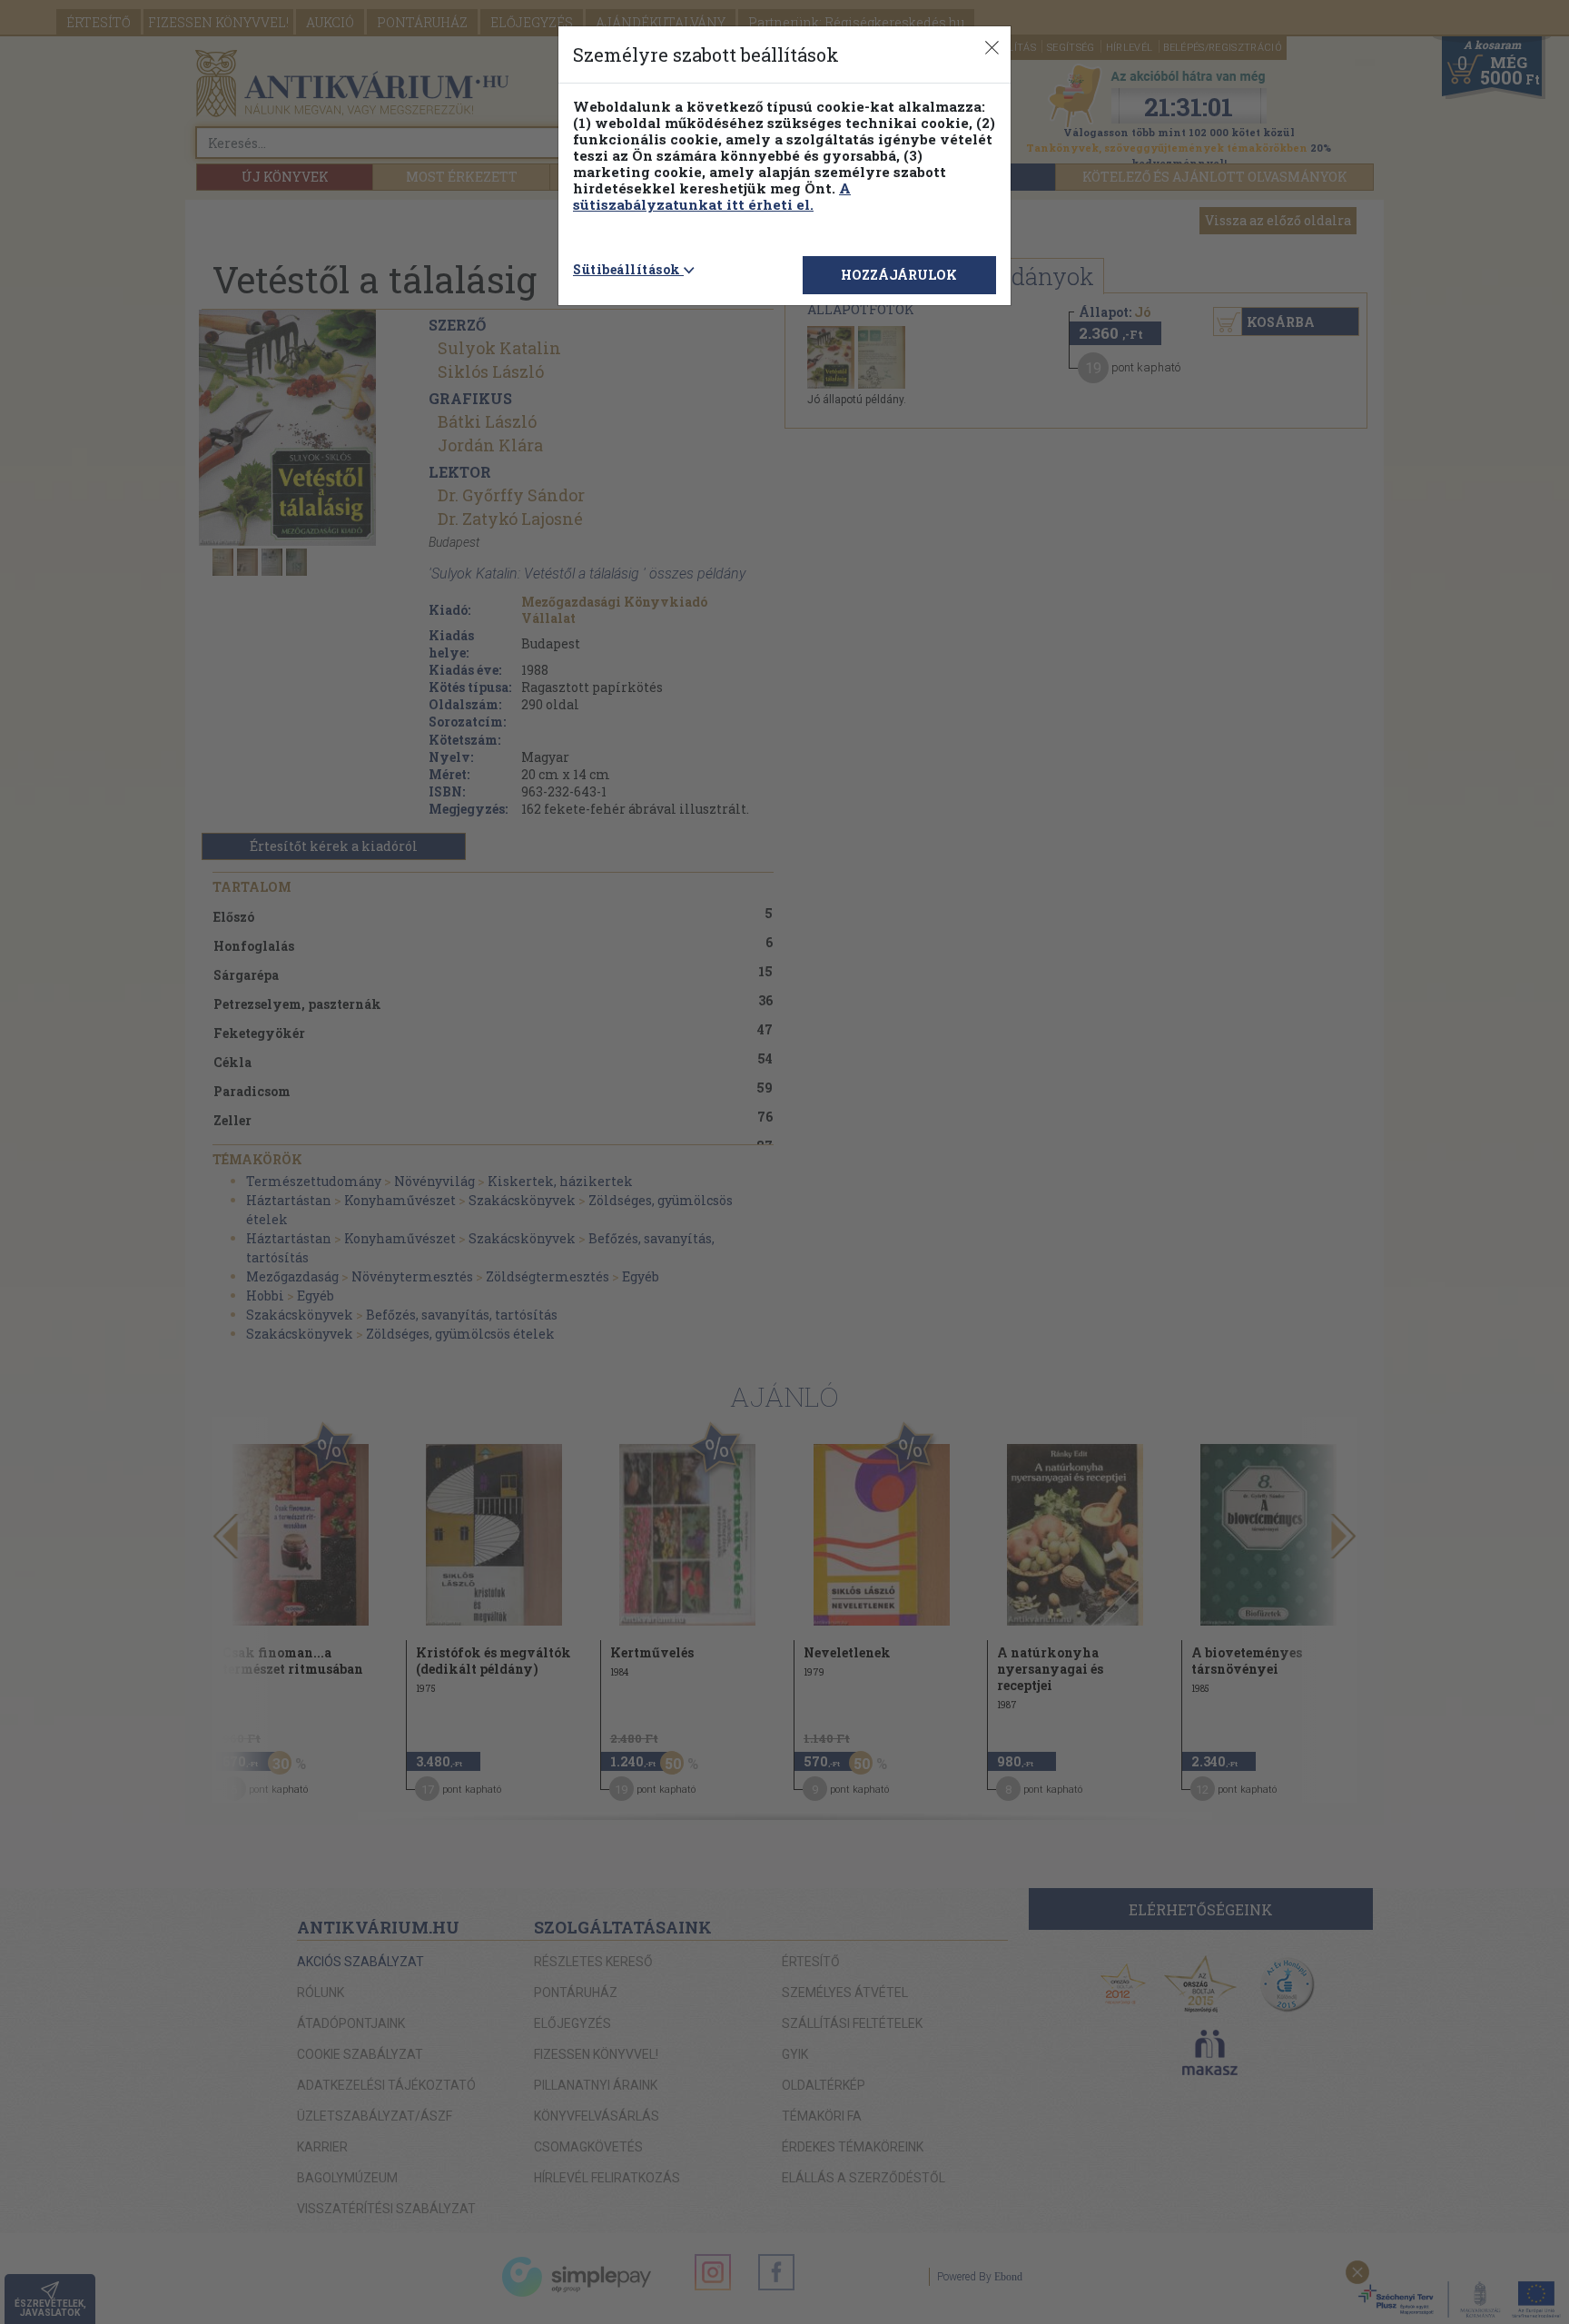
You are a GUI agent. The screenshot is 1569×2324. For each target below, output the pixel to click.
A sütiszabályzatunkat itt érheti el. (712, 196)
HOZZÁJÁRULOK (899, 275)
